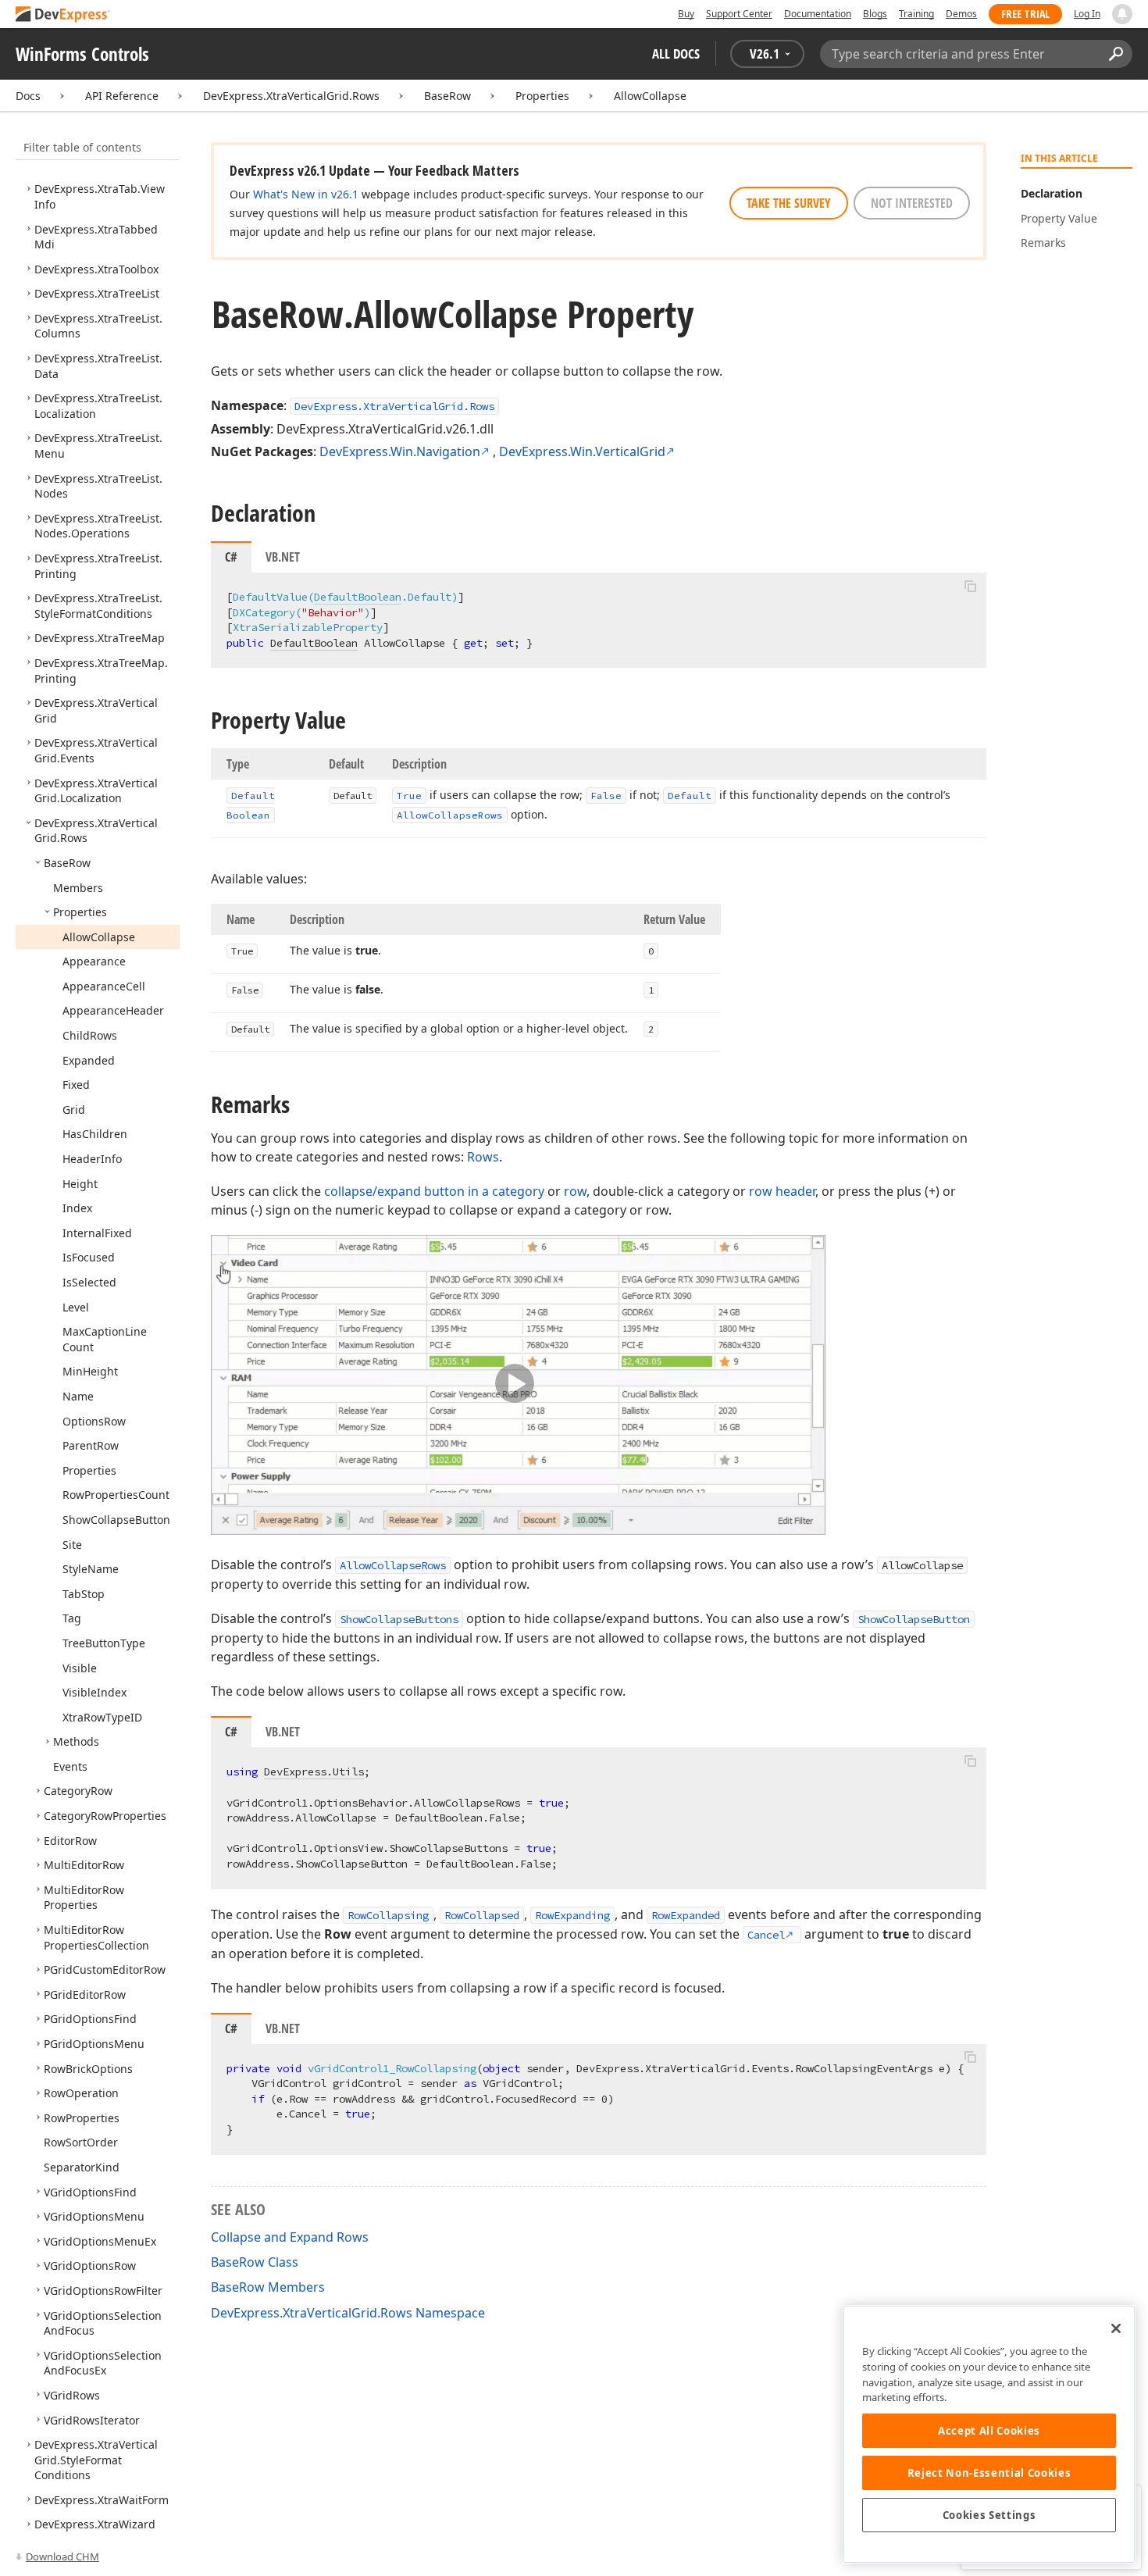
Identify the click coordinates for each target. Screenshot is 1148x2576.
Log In (1087, 14)
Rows (483, 1157)
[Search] (1116, 54)
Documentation (818, 14)
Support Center (739, 14)
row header (782, 1191)
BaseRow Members (268, 2287)
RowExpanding (572, 1915)
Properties (542, 96)
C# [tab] (231, 557)
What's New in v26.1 (306, 194)
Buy (686, 14)
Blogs (875, 14)
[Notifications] (1122, 14)
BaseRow (447, 96)
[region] (989, 2434)
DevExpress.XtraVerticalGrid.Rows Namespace (348, 2313)
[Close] (1116, 2328)
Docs (28, 96)
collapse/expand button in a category (434, 1191)
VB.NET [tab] (283, 557)
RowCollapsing (388, 1915)
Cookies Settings (989, 2515)
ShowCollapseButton (914, 1619)
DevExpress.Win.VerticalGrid (582, 451)
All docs (676, 54)
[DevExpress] (63, 15)
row (575, 1191)
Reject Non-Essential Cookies (989, 2473)
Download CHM (62, 2556)
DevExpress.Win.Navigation (400, 451)
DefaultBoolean (358, 597)
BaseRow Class (255, 2262)
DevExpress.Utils (314, 1771)
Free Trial (1025, 14)
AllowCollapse (650, 96)
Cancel (766, 1935)
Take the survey (789, 203)
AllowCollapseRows (393, 1565)
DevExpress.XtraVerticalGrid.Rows (291, 96)
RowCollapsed (482, 1915)
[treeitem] (96, 269)
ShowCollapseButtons (399, 1619)
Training (916, 14)
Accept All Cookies (989, 2431)
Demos (961, 14)
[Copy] (970, 586)
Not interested (912, 203)
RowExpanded (686, 1915)
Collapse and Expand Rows (290, 2237)
